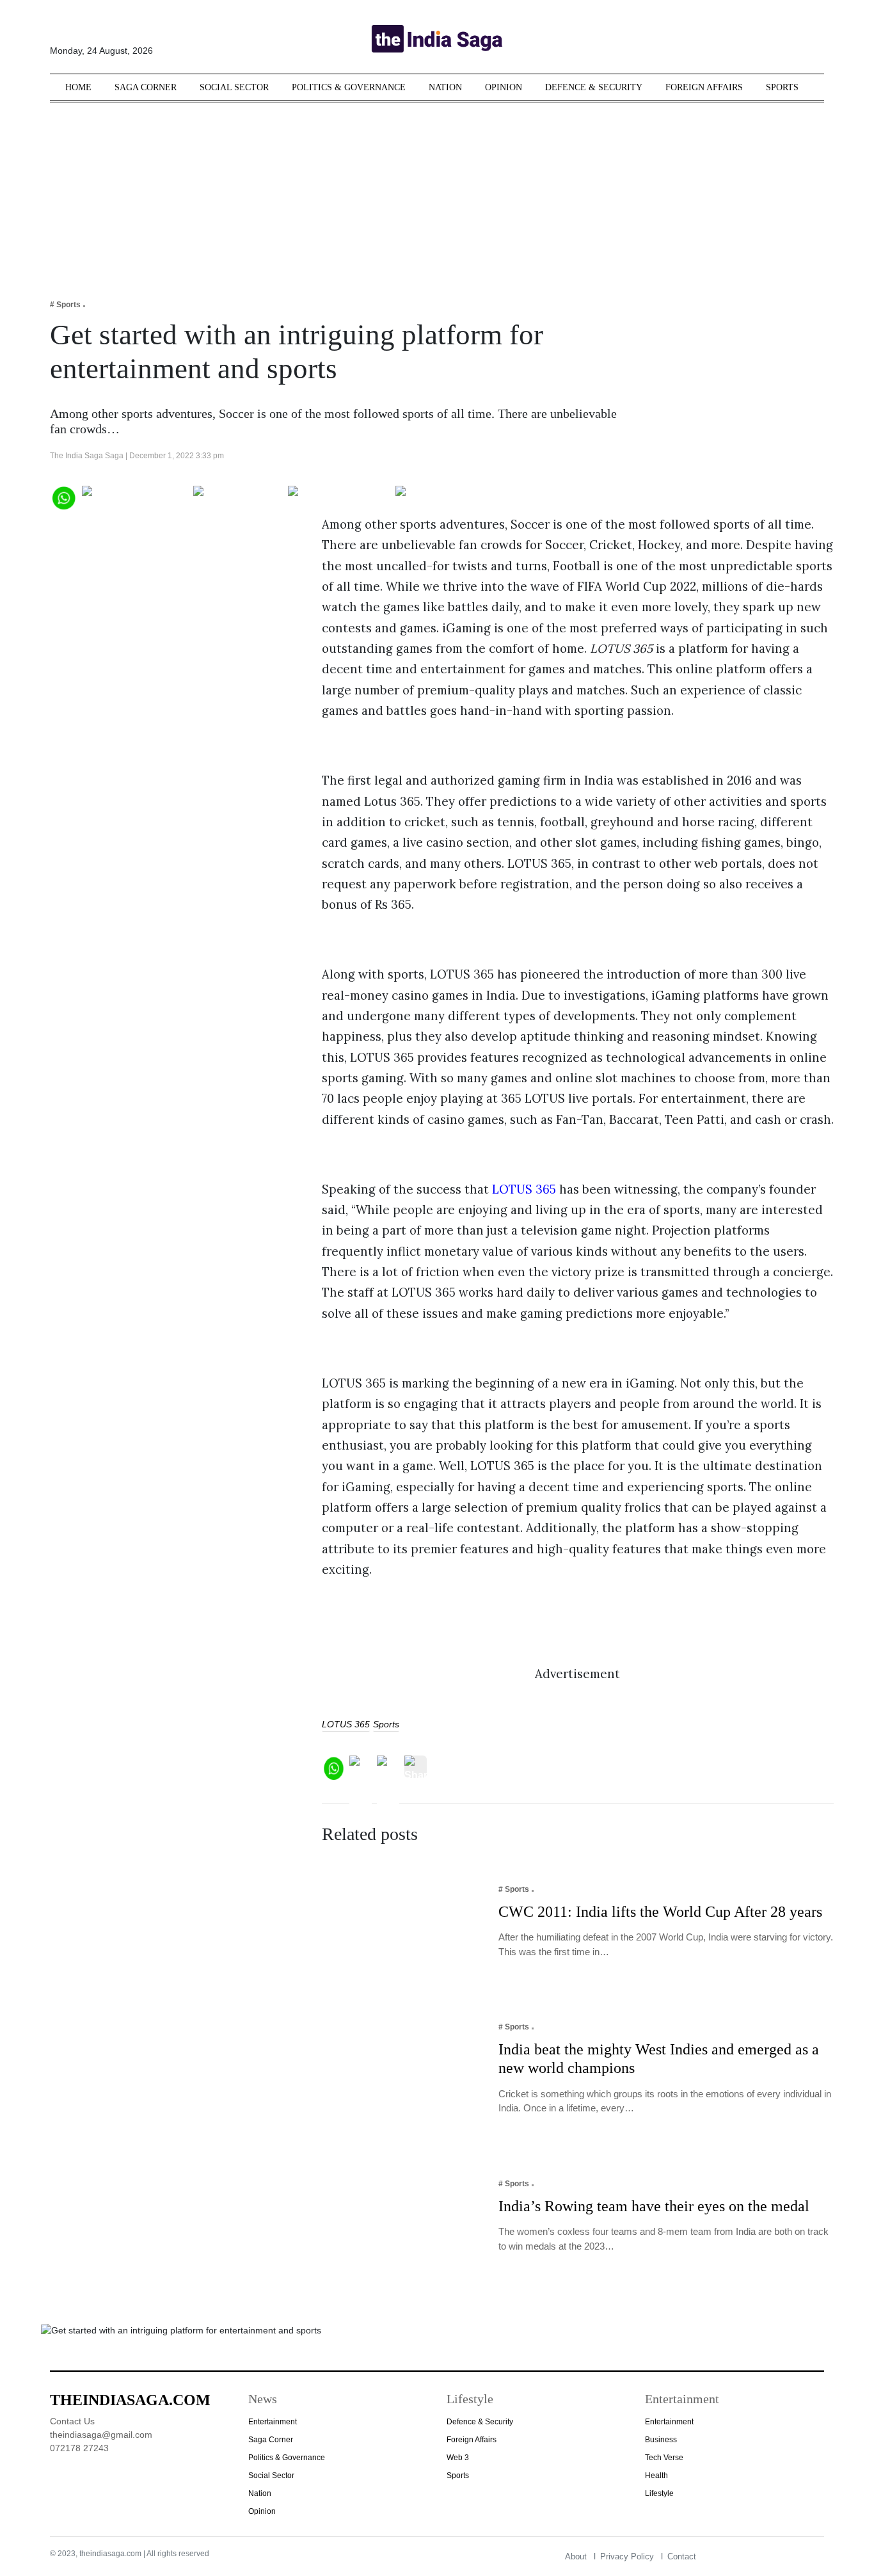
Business (661, 2440)
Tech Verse (664, 2458)
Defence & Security (594, 87)
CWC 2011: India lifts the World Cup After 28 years (660, 1912)
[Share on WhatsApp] (63, 496)
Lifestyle (659, 2493)
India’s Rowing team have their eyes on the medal (654, 2206)
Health (656, 2476)
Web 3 (458, 2458)
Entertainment (273, 2422)
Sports (782, 87)
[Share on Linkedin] (445, 496)
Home (78, 87)
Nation (445, 87)
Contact (682, 2556)
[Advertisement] (437, 192)
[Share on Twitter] (238, 496)
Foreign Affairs (704, 87)
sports (386, 1724)
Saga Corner (146, 87)
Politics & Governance (349, 87)
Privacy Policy (627, 2556)
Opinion (504, 87)
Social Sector (234, 87)
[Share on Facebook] (135, 496)
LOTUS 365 (524, 1189)
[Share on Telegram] (339, 496)
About (576, 2556)
